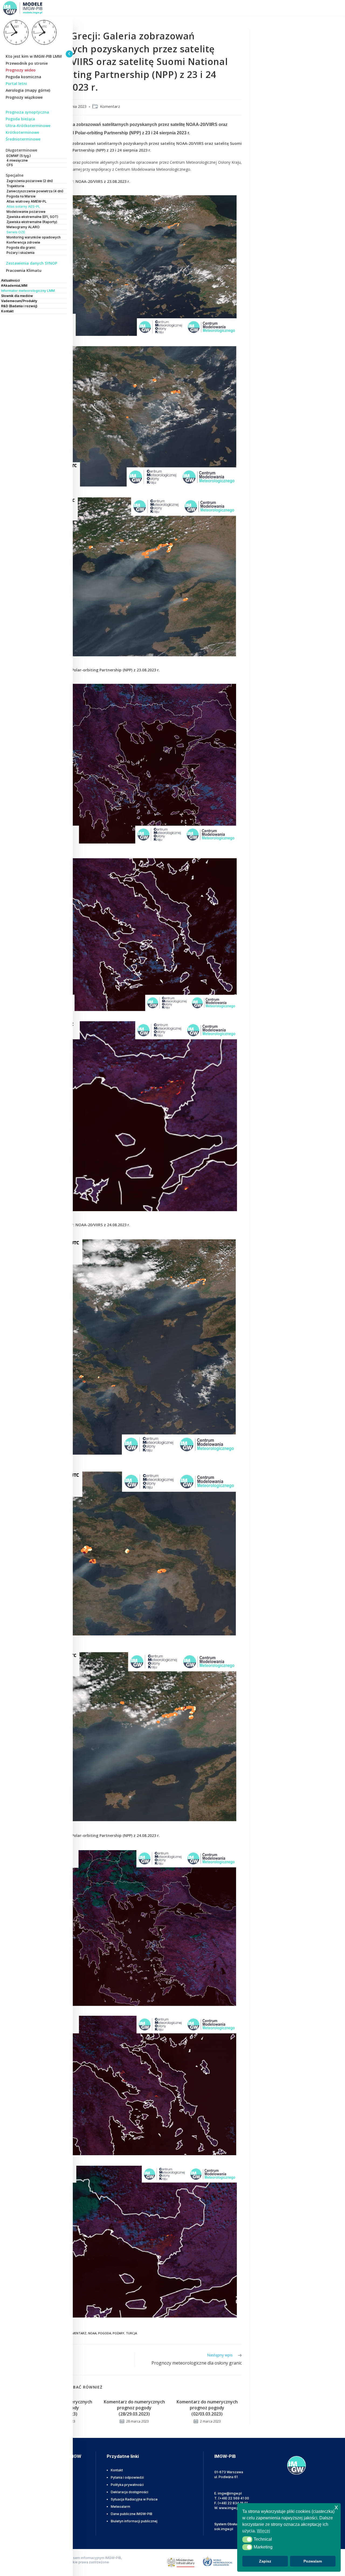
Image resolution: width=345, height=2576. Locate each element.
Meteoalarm (120, 2507)
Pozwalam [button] (313, 2561)
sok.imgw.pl (224, 2529)
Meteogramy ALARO (23, 227)
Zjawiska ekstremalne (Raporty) (32, 222)
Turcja (131, 2333)
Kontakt (117, 2470)
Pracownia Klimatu (24, 270)
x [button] (336, 2507)
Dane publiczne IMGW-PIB (132, 2514)
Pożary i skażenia (20, 253)
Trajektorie (15, 186)
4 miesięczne (17, 160)
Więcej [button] (263, 2531)
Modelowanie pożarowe (26, 212)
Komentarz (110, 106)
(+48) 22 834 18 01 (233, 2503)
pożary (118, 2333)
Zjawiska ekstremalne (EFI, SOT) (32, 217)
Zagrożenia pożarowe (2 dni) (30, 181)
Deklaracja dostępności (130, 2492)
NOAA (92, 2333)
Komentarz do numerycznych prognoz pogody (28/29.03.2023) (134, 2408)
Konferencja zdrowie (23, 242)
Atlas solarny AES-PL (23, 206)
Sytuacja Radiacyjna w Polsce (134, 2499)
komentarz (77, 2333)
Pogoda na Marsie (21, 196)
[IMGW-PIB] (30, 8)
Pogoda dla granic (21, 247)
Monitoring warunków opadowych (34, 237)
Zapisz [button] (265, 2561)
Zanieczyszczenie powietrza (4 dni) (35, 191)
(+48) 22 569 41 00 (234, 2498)
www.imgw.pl (229, 2508)
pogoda (105, 2333)
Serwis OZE (16, 232)
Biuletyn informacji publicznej (134, 2521)
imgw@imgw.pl (230, 2493)
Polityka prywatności (127, 2485)
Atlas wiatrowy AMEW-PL (27, 201)
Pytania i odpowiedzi (127, 2477)
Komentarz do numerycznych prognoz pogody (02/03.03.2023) (207, 2408)
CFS (10, 165)
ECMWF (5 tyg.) (19, 156)
